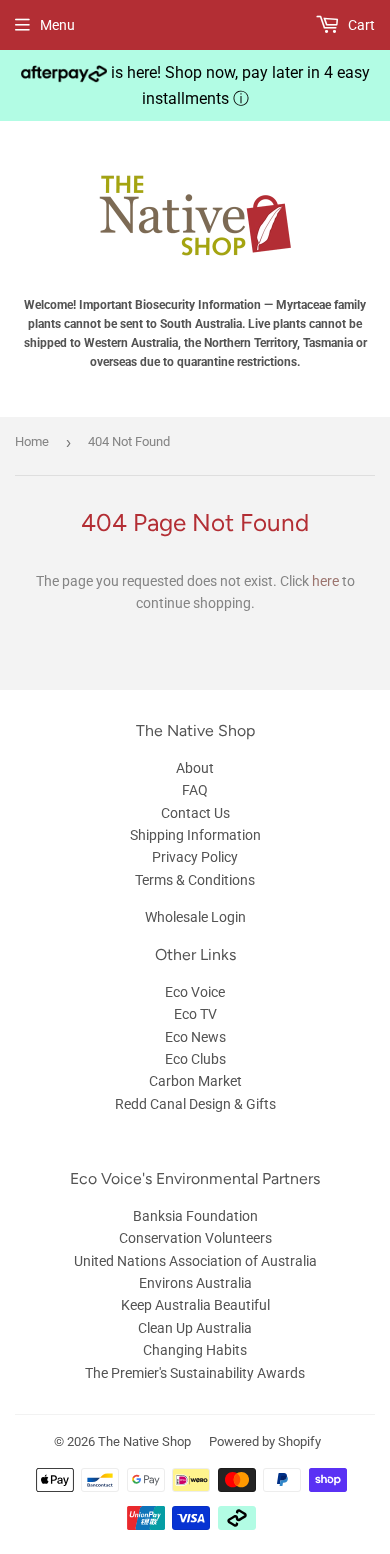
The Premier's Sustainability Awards (195, 1373)
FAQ (195, 790)
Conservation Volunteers (195, 1238)
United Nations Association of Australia (195, 1261)
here (325, 581)
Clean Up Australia (195, 1328)
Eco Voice (195, 992)
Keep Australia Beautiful (195, 1305)
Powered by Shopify (265, 1441)
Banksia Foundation (195, 1216)
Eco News (195, 1037)
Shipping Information (195, 835)
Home (32, 441)
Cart (360, 25)
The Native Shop (144, 1441)
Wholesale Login (195, 917)
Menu (57, 25)
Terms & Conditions (195, 880)
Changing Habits (195, 1350)
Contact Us (195, 813)
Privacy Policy (195, 857)
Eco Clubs (195, 1059)
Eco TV (195, 1014)
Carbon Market (195, 1081)
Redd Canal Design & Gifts (195, 1104)
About (195, 768)
